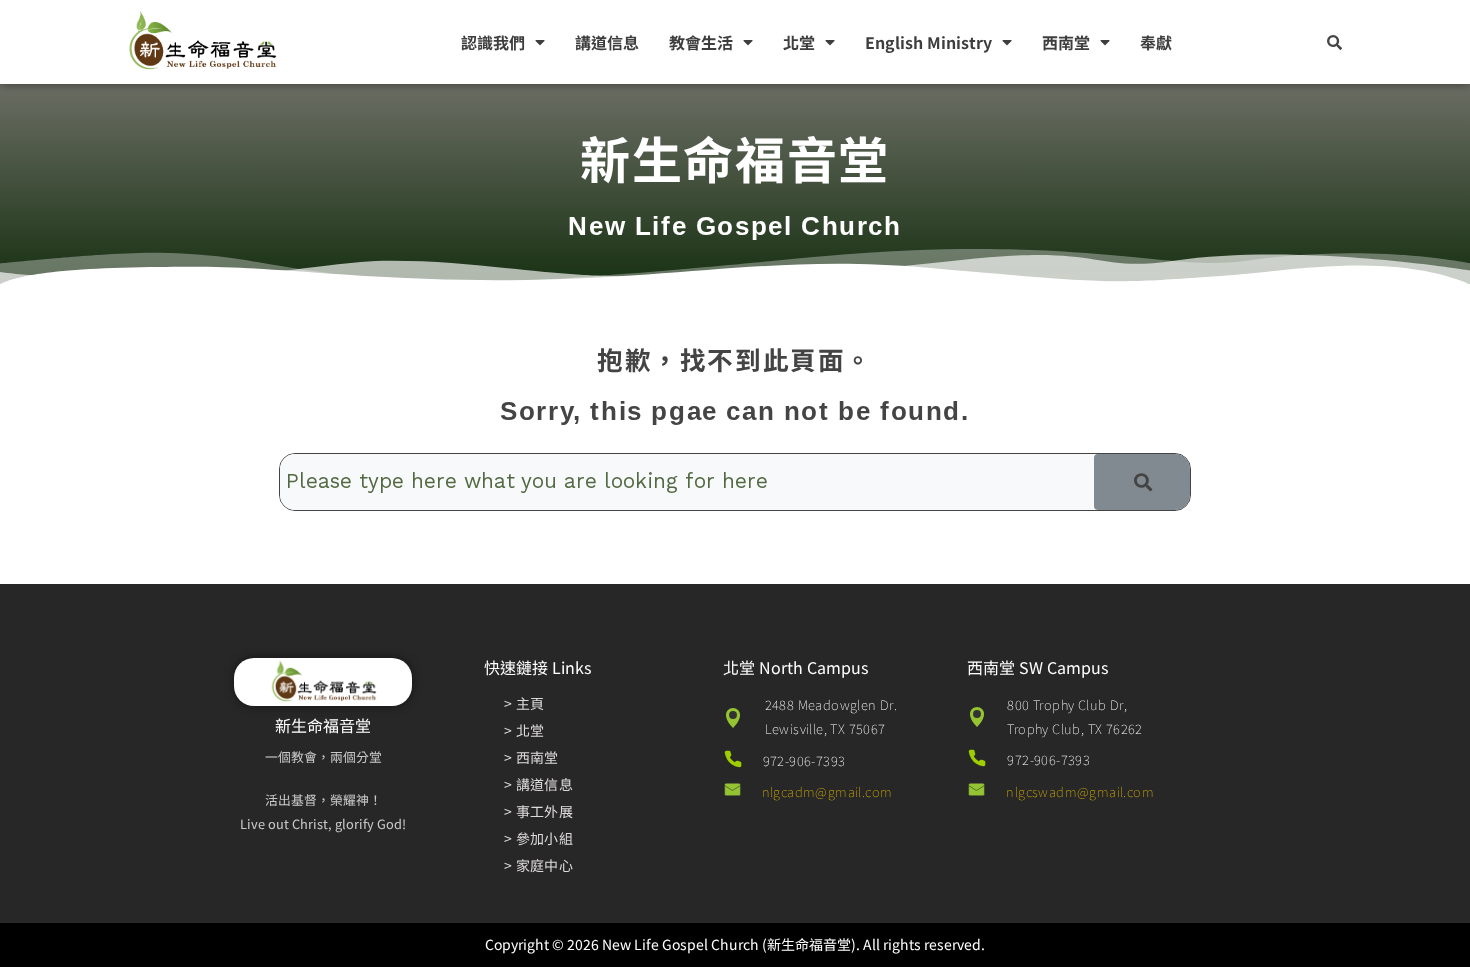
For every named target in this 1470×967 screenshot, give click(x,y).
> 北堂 (524, 730)
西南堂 (1066, 42)
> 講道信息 (538, 784)
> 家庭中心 (538, 865)
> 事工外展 (538, 811)
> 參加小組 (538, 838)
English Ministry (928, 42)
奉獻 (1156, 42)
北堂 (799, 42)
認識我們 (493, 42)
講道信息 (607, 42)
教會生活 (701, 42)
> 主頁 (524, 703)
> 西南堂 (531, 757)
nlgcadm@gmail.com (827, 791)
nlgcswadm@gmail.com (1080, 791)
